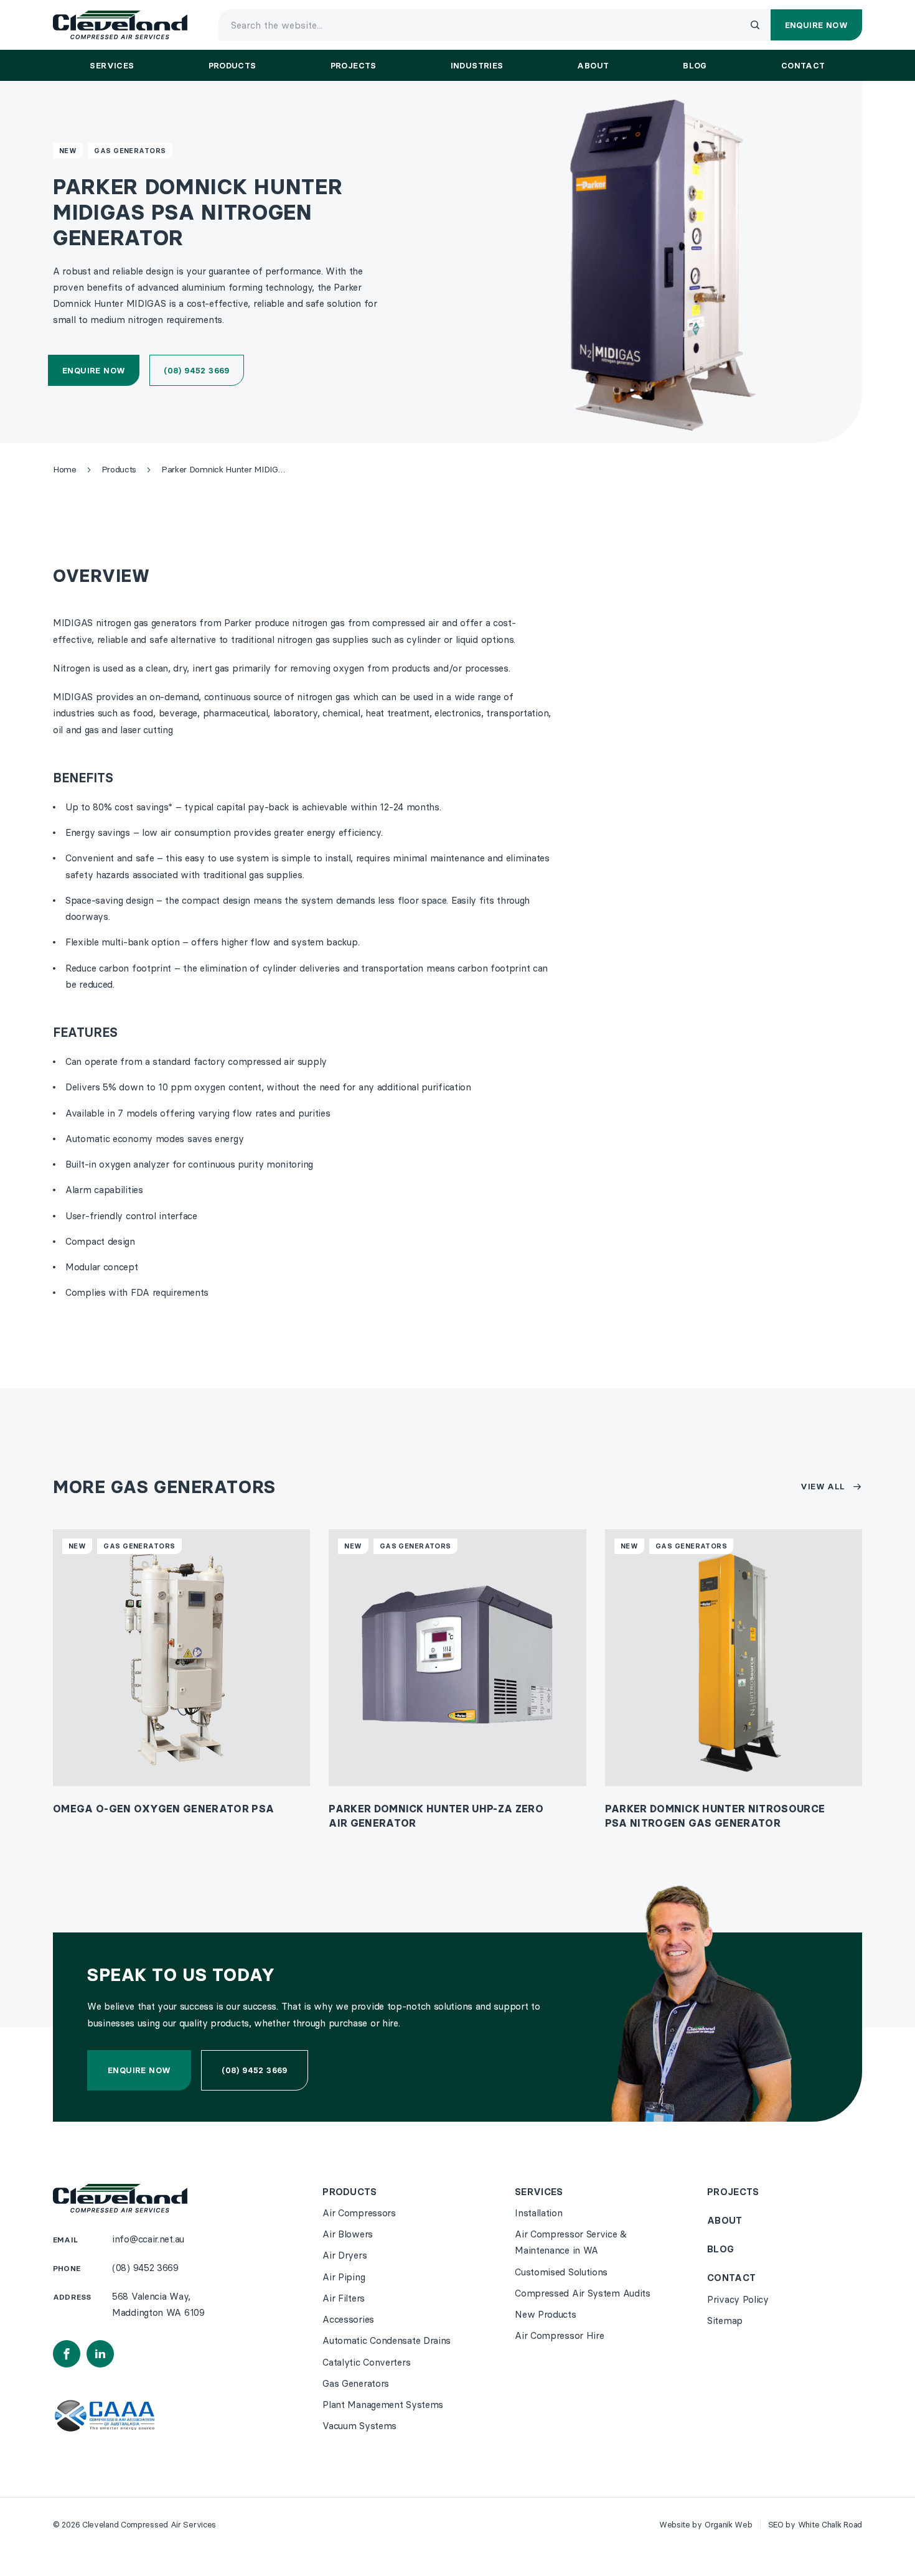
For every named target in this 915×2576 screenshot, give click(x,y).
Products (350, 2192)
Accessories (348, 2319)
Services (539, 2192)
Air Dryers (345, 2255)
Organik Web (729, 2524)
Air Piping (344, 2277)
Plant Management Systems (383, 2405)
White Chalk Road (830, 2524)
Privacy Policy (738, 2299)
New (68, 151)
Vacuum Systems (359, 2426)
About (725, 2220)
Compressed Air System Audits (583, 2293)
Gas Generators (130, 151)
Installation (538, 2213)
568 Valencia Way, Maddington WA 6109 (158, 2304)
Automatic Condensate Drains (387, 2340)
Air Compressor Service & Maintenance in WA (571, 2242)
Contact (731, 2278)
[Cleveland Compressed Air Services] (120, 25)
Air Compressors (359, 2213)
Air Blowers (348, 2234)
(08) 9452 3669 (196, 370)
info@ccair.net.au (148, 2239)
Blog (720, 2249)
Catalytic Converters (366, 2362)
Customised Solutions (561, 2272)
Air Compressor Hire (559, 2335)
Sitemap (725, 2321)
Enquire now (94, 370)
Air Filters (344, 2298)
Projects (733, 2192)
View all (823, 1486)
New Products (545, 2314)
